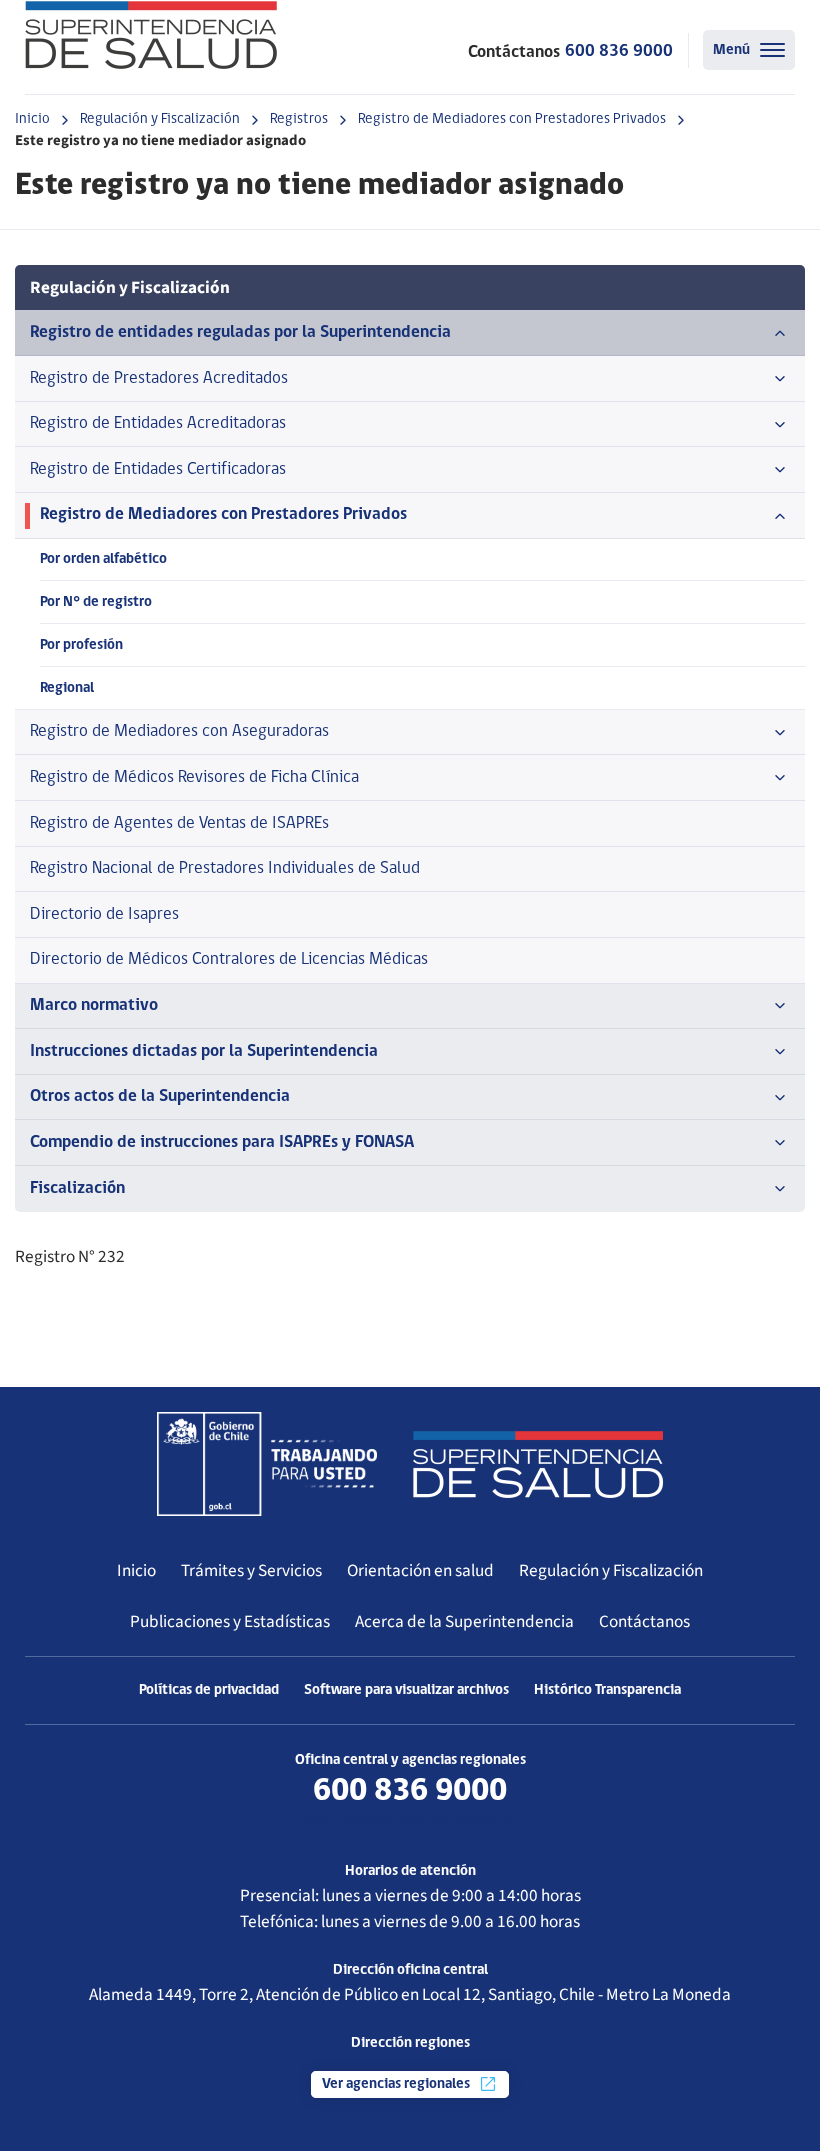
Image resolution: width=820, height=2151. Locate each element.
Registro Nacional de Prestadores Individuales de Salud (225, 868)
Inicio (32, 119)
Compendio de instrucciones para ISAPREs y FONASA (222, 1142)
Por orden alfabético (103, 559)
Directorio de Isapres (104, 914)
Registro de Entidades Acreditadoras (158, 423)
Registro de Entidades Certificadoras (158, 469)
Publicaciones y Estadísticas (230, 1621)
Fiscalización (77, 1188)
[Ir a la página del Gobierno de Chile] (267, 1464)
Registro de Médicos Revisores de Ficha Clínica (194, 777)
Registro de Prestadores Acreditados (159, 378)
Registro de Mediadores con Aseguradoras (179, 731)
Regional (67, 688)
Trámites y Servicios (251, 1570)
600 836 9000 (619, 51)
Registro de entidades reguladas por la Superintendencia (240, 332)
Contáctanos (644, 1621)
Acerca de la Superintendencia (464, 1621)
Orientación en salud (420, 1570)
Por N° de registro (96, 602)
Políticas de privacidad (209, 1690)
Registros (299, 119)
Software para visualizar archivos (406, 1690)
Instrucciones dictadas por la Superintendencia (204, 1051)
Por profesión (81, 645)
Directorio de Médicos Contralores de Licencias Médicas (229, 959)
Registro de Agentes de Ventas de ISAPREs (179, 823)
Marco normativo (94, 1005)
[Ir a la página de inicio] (151, 35)
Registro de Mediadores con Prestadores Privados (512, 119)
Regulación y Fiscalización (160, 119)
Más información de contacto (410, 1822)
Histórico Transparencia (607, 1690)
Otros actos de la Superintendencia (160, 1096)
